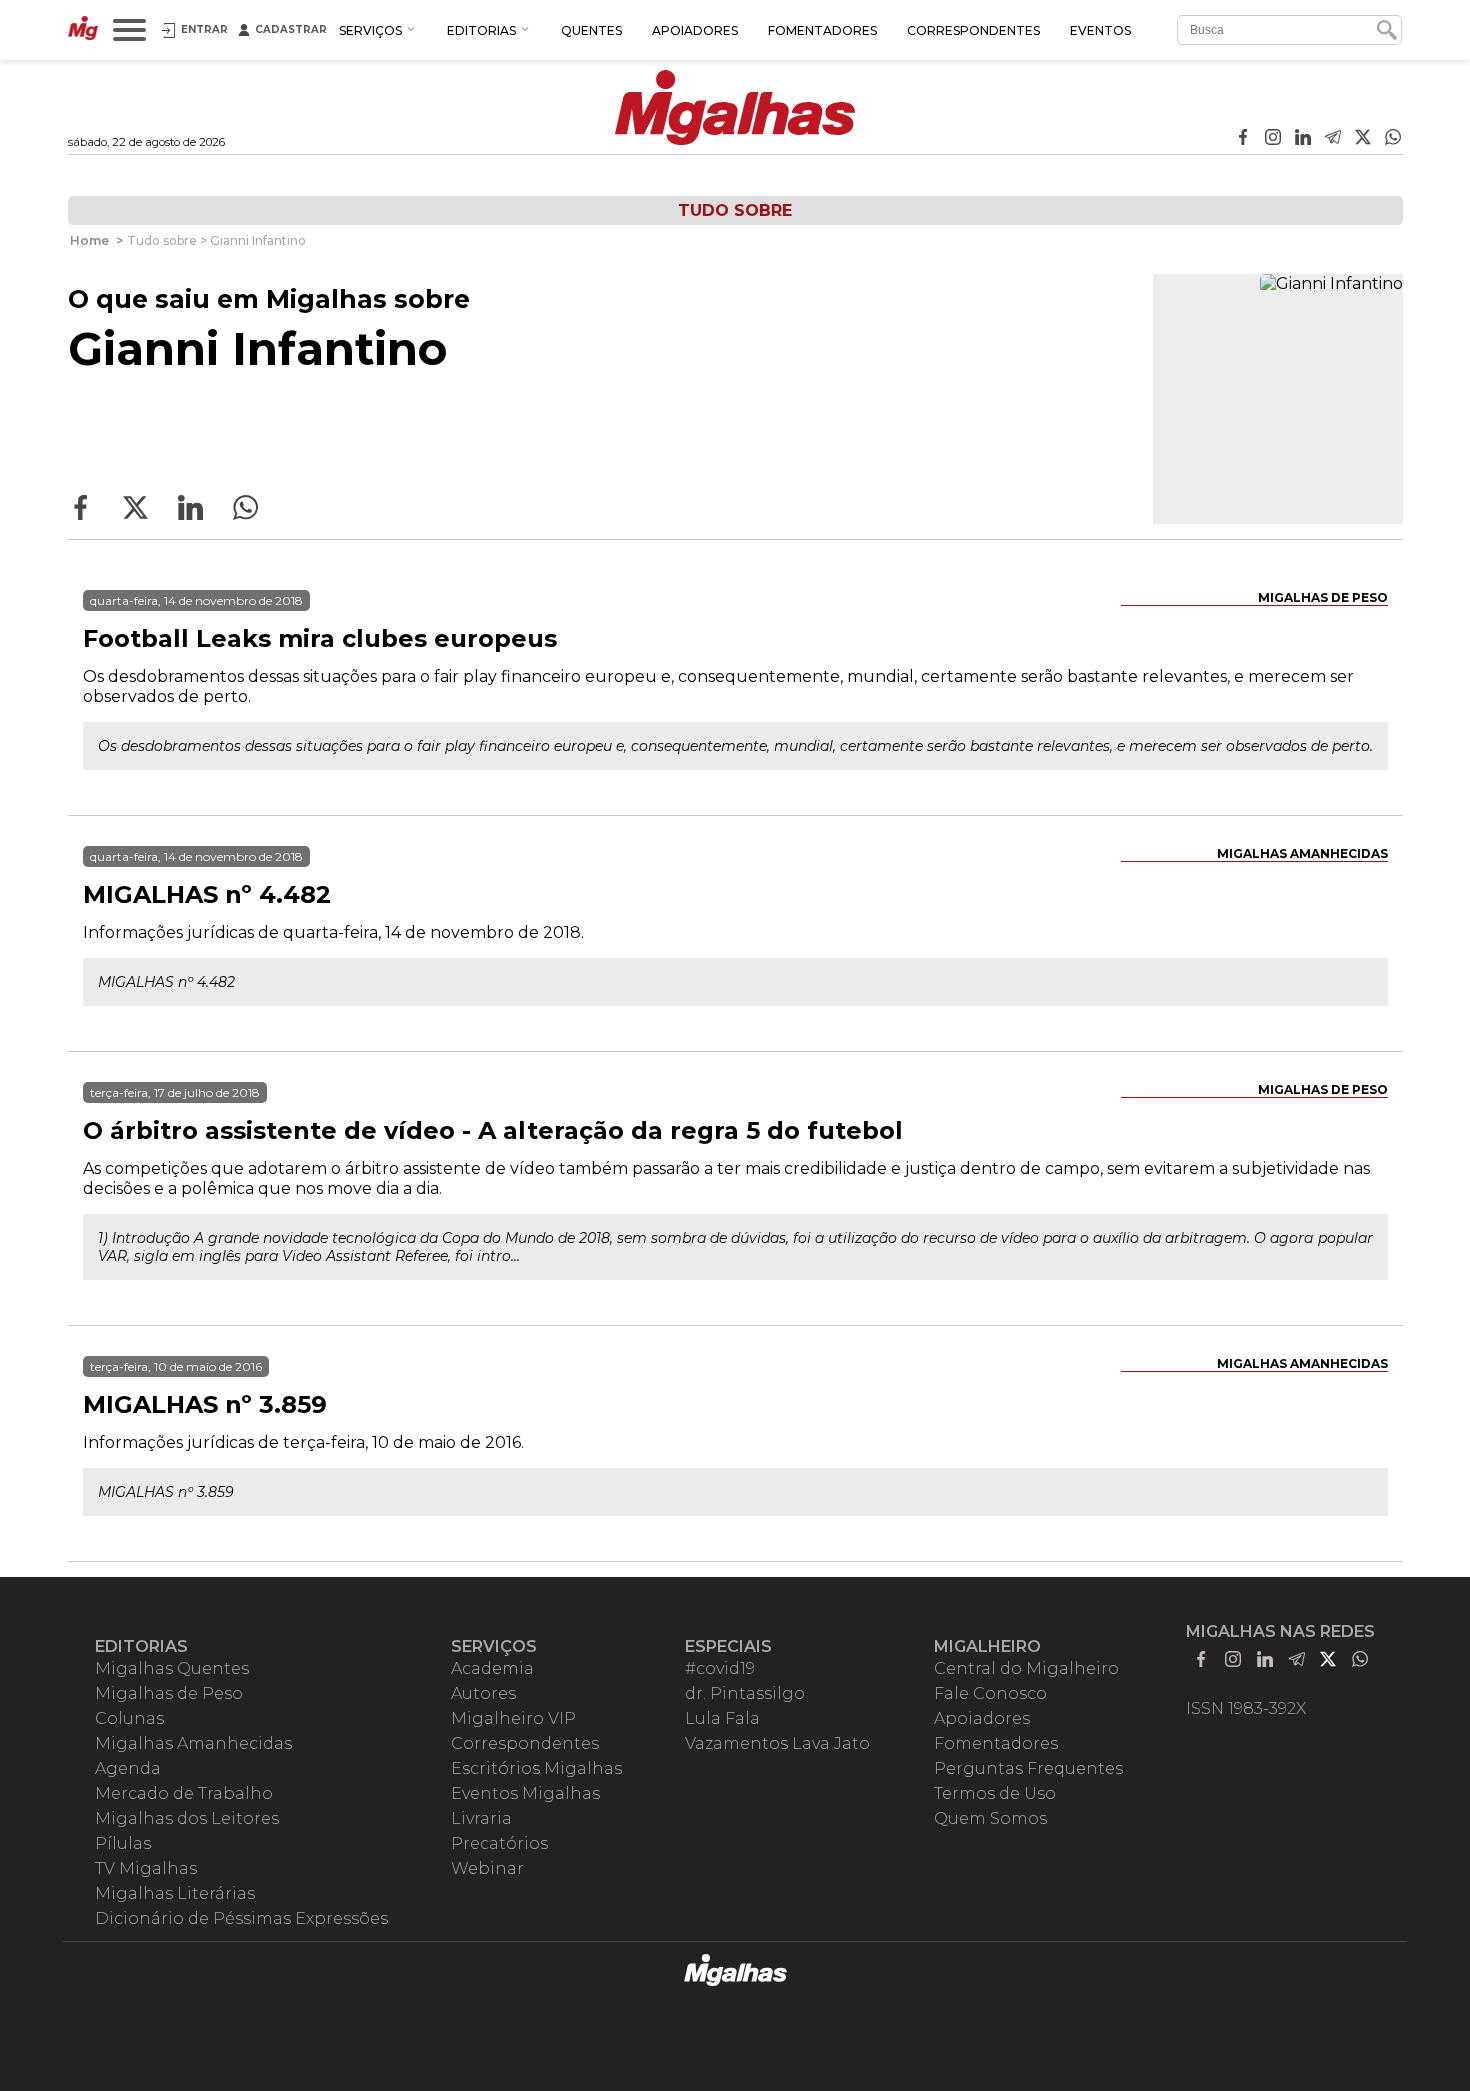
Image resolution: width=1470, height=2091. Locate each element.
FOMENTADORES (822, 30)
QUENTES (591, 30)
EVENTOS (1100, 30)
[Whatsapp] (1393, 139)
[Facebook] (1243, 139)
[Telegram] (1333, 139)
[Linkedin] (1303, 139)
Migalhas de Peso (1323, 597)
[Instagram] (1273, 139)
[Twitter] (1363, 139)
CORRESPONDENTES (973, 30)
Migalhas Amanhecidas (1302, 853)
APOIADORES (695, 30)
